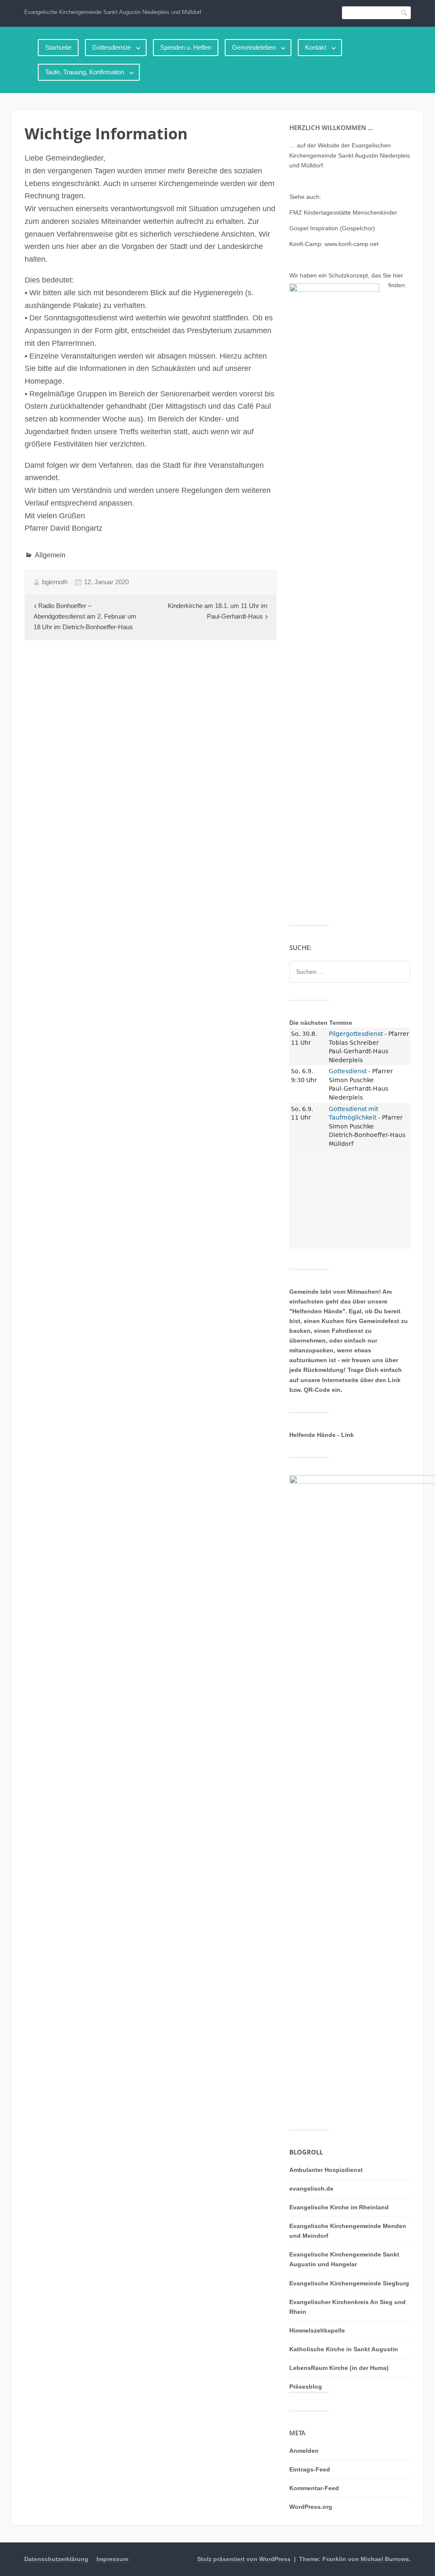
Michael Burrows (385, 2559)
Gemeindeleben (254, 47)
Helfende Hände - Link (322, 1435)
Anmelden (304, 2451)
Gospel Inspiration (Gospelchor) (332, 228)
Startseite (58, 47)
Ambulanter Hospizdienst (326, 2170)
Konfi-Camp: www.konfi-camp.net (334, 244)
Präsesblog (306, 2387)
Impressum (112, 2559)
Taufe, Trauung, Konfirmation (85, 72)
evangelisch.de (311, 2189)
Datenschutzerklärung (56, 2559)
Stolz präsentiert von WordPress (244, 2559)
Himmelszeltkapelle (317, 2330)
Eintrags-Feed (310, 2469)
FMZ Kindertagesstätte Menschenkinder (343, 212)
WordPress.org (311, 2507)
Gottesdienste (112, 47)
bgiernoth (55, 582)
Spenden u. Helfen (186, 47)
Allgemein (50, 555)
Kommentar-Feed (314, 2488)
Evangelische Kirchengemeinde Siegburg (349, 2283)
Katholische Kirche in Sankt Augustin (344, 2349)
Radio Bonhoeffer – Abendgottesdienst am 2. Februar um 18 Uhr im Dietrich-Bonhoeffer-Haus (85, 616)
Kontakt (316, 47)
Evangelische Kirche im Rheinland (339, 2207)
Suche (404, 13)
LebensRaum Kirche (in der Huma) (339, 2368)
